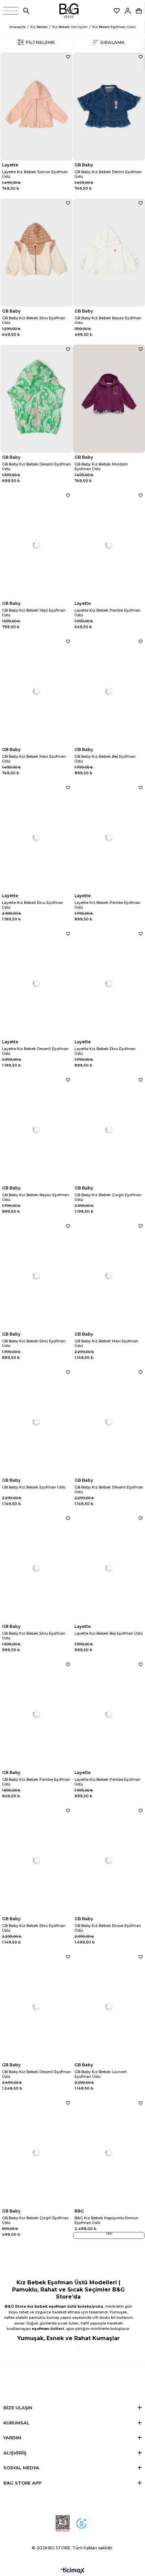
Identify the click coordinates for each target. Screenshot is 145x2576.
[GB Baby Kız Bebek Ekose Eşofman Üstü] (109, 1860)
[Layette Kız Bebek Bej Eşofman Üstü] (109, 1568)
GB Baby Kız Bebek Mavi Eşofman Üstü (34, 759)
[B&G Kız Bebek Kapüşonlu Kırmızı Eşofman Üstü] (109, 2153)
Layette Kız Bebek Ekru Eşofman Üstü (33, 905)
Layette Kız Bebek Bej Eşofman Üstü (109, 1633)
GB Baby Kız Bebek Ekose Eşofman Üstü (108, 1928)
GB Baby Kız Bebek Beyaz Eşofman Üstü (108, 320)
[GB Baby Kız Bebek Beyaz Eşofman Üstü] (109, 253)
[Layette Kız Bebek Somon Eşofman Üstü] (36, 106)
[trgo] (81, 2524)
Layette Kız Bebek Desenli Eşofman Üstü (35, 1051)
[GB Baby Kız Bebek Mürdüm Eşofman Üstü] (109, 399)
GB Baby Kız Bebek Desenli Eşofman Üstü (36, 466)
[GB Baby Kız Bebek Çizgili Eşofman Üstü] (109, 1130)
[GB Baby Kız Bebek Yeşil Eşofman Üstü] (36, 545)
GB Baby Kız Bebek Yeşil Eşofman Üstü (34, 613)
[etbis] (63, 2524)
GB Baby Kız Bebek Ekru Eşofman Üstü (34, 320)
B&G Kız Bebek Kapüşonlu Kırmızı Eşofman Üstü (106, 2220)
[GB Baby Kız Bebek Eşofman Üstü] (36, 1422)
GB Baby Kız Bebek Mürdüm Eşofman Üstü (101, 466)
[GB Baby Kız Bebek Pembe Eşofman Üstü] (36, 1714)
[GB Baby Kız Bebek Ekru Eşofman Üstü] (36, 253)
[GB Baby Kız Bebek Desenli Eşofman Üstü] (36, 399)
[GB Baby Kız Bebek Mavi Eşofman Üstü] (36, 691)
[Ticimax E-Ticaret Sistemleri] (73, 2571)
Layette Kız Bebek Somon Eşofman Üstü (35, 174)
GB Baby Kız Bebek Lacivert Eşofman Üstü (101, 2074)
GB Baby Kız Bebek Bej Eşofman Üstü (105, 759)
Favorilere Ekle (68, 57)
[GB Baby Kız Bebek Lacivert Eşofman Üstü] (109, 2006)
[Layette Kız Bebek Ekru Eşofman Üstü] (36, 837)
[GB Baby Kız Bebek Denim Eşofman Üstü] (109, 106)
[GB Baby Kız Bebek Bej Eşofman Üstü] (109, 691)
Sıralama (112, 42)
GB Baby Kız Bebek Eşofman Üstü (34, 1487)
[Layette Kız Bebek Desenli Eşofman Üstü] (36, 983)
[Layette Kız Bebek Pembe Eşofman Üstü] (109, 545)
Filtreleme (40, 42)
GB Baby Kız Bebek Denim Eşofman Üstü (108, 174)
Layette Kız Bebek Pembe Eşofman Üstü (108, 613)
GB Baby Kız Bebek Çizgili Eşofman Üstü (108, 1197)
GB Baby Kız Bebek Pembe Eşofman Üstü (36, 1782)
